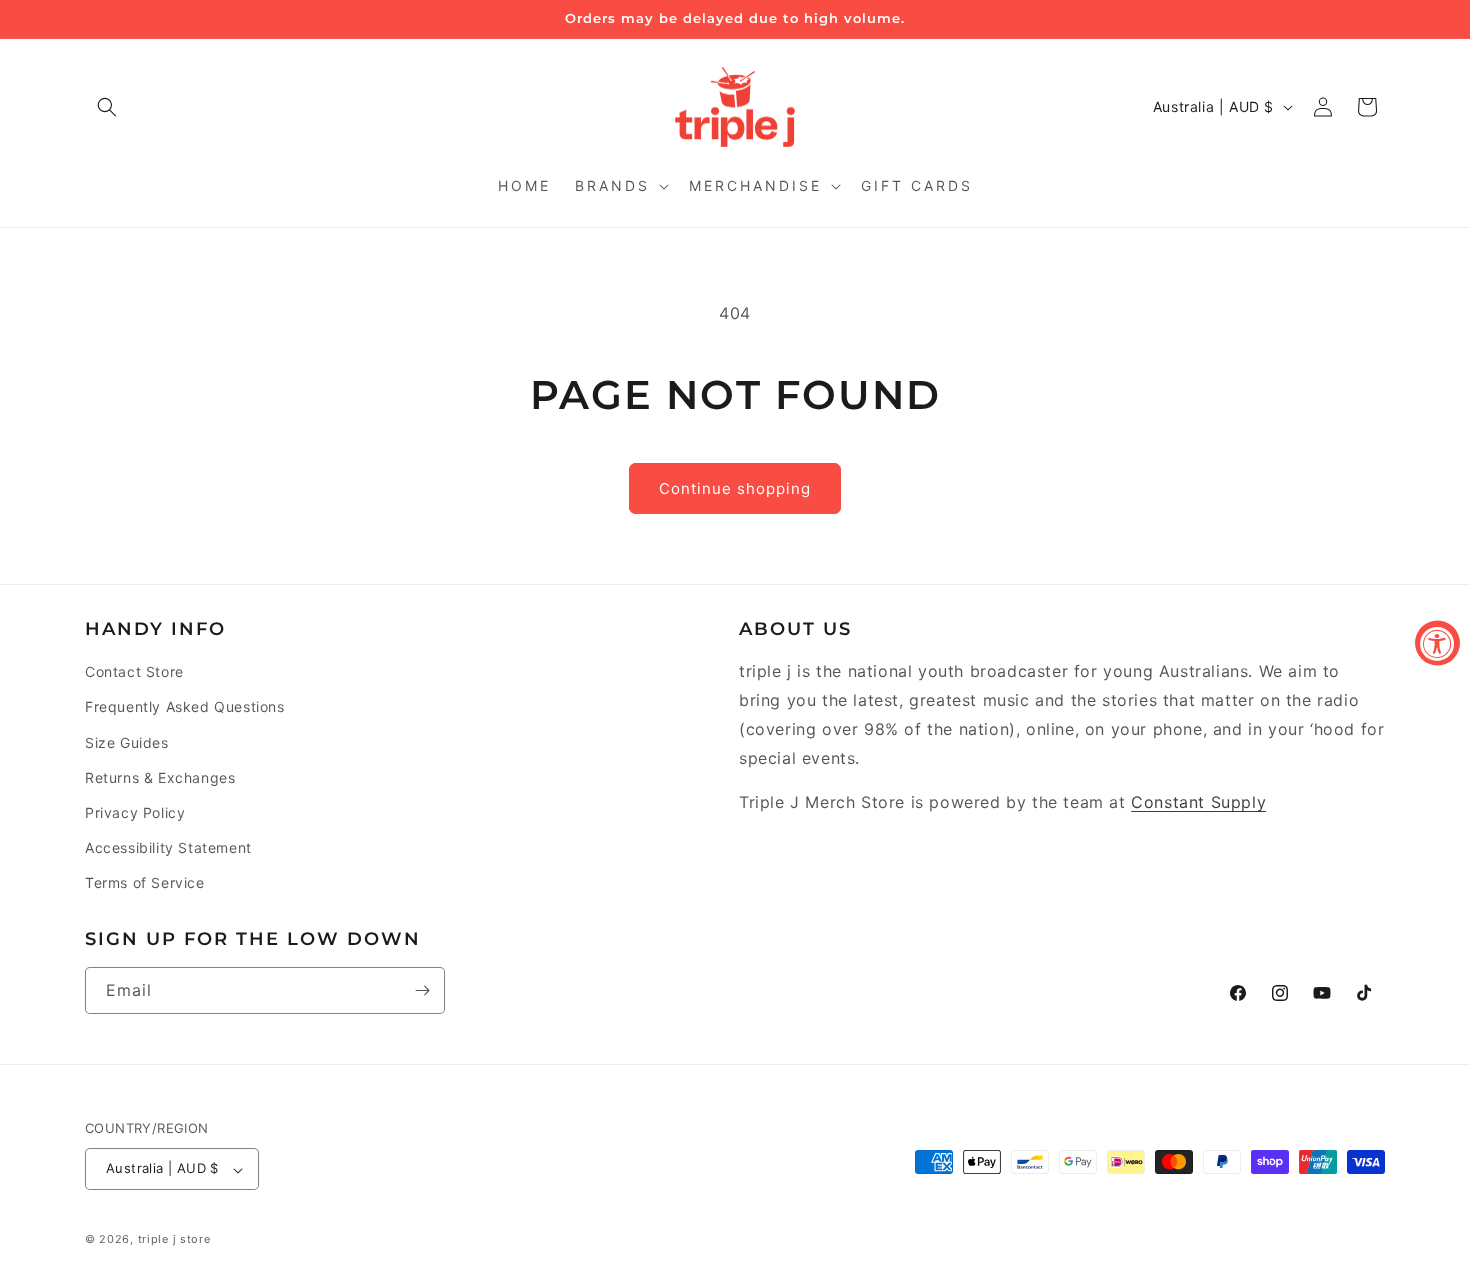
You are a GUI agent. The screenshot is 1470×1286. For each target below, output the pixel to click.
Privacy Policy (135, 812)
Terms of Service (145, 883)
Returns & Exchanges (160, 777)
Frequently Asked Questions (185, 707)
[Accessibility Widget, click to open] (1437, 643)
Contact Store (134, 672)
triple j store (174, 1240)
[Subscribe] (422, 990)
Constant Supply (1198, 803)
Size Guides (127, 742)
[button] (107, 107)
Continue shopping (735, 488)
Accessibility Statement (168, 848)
